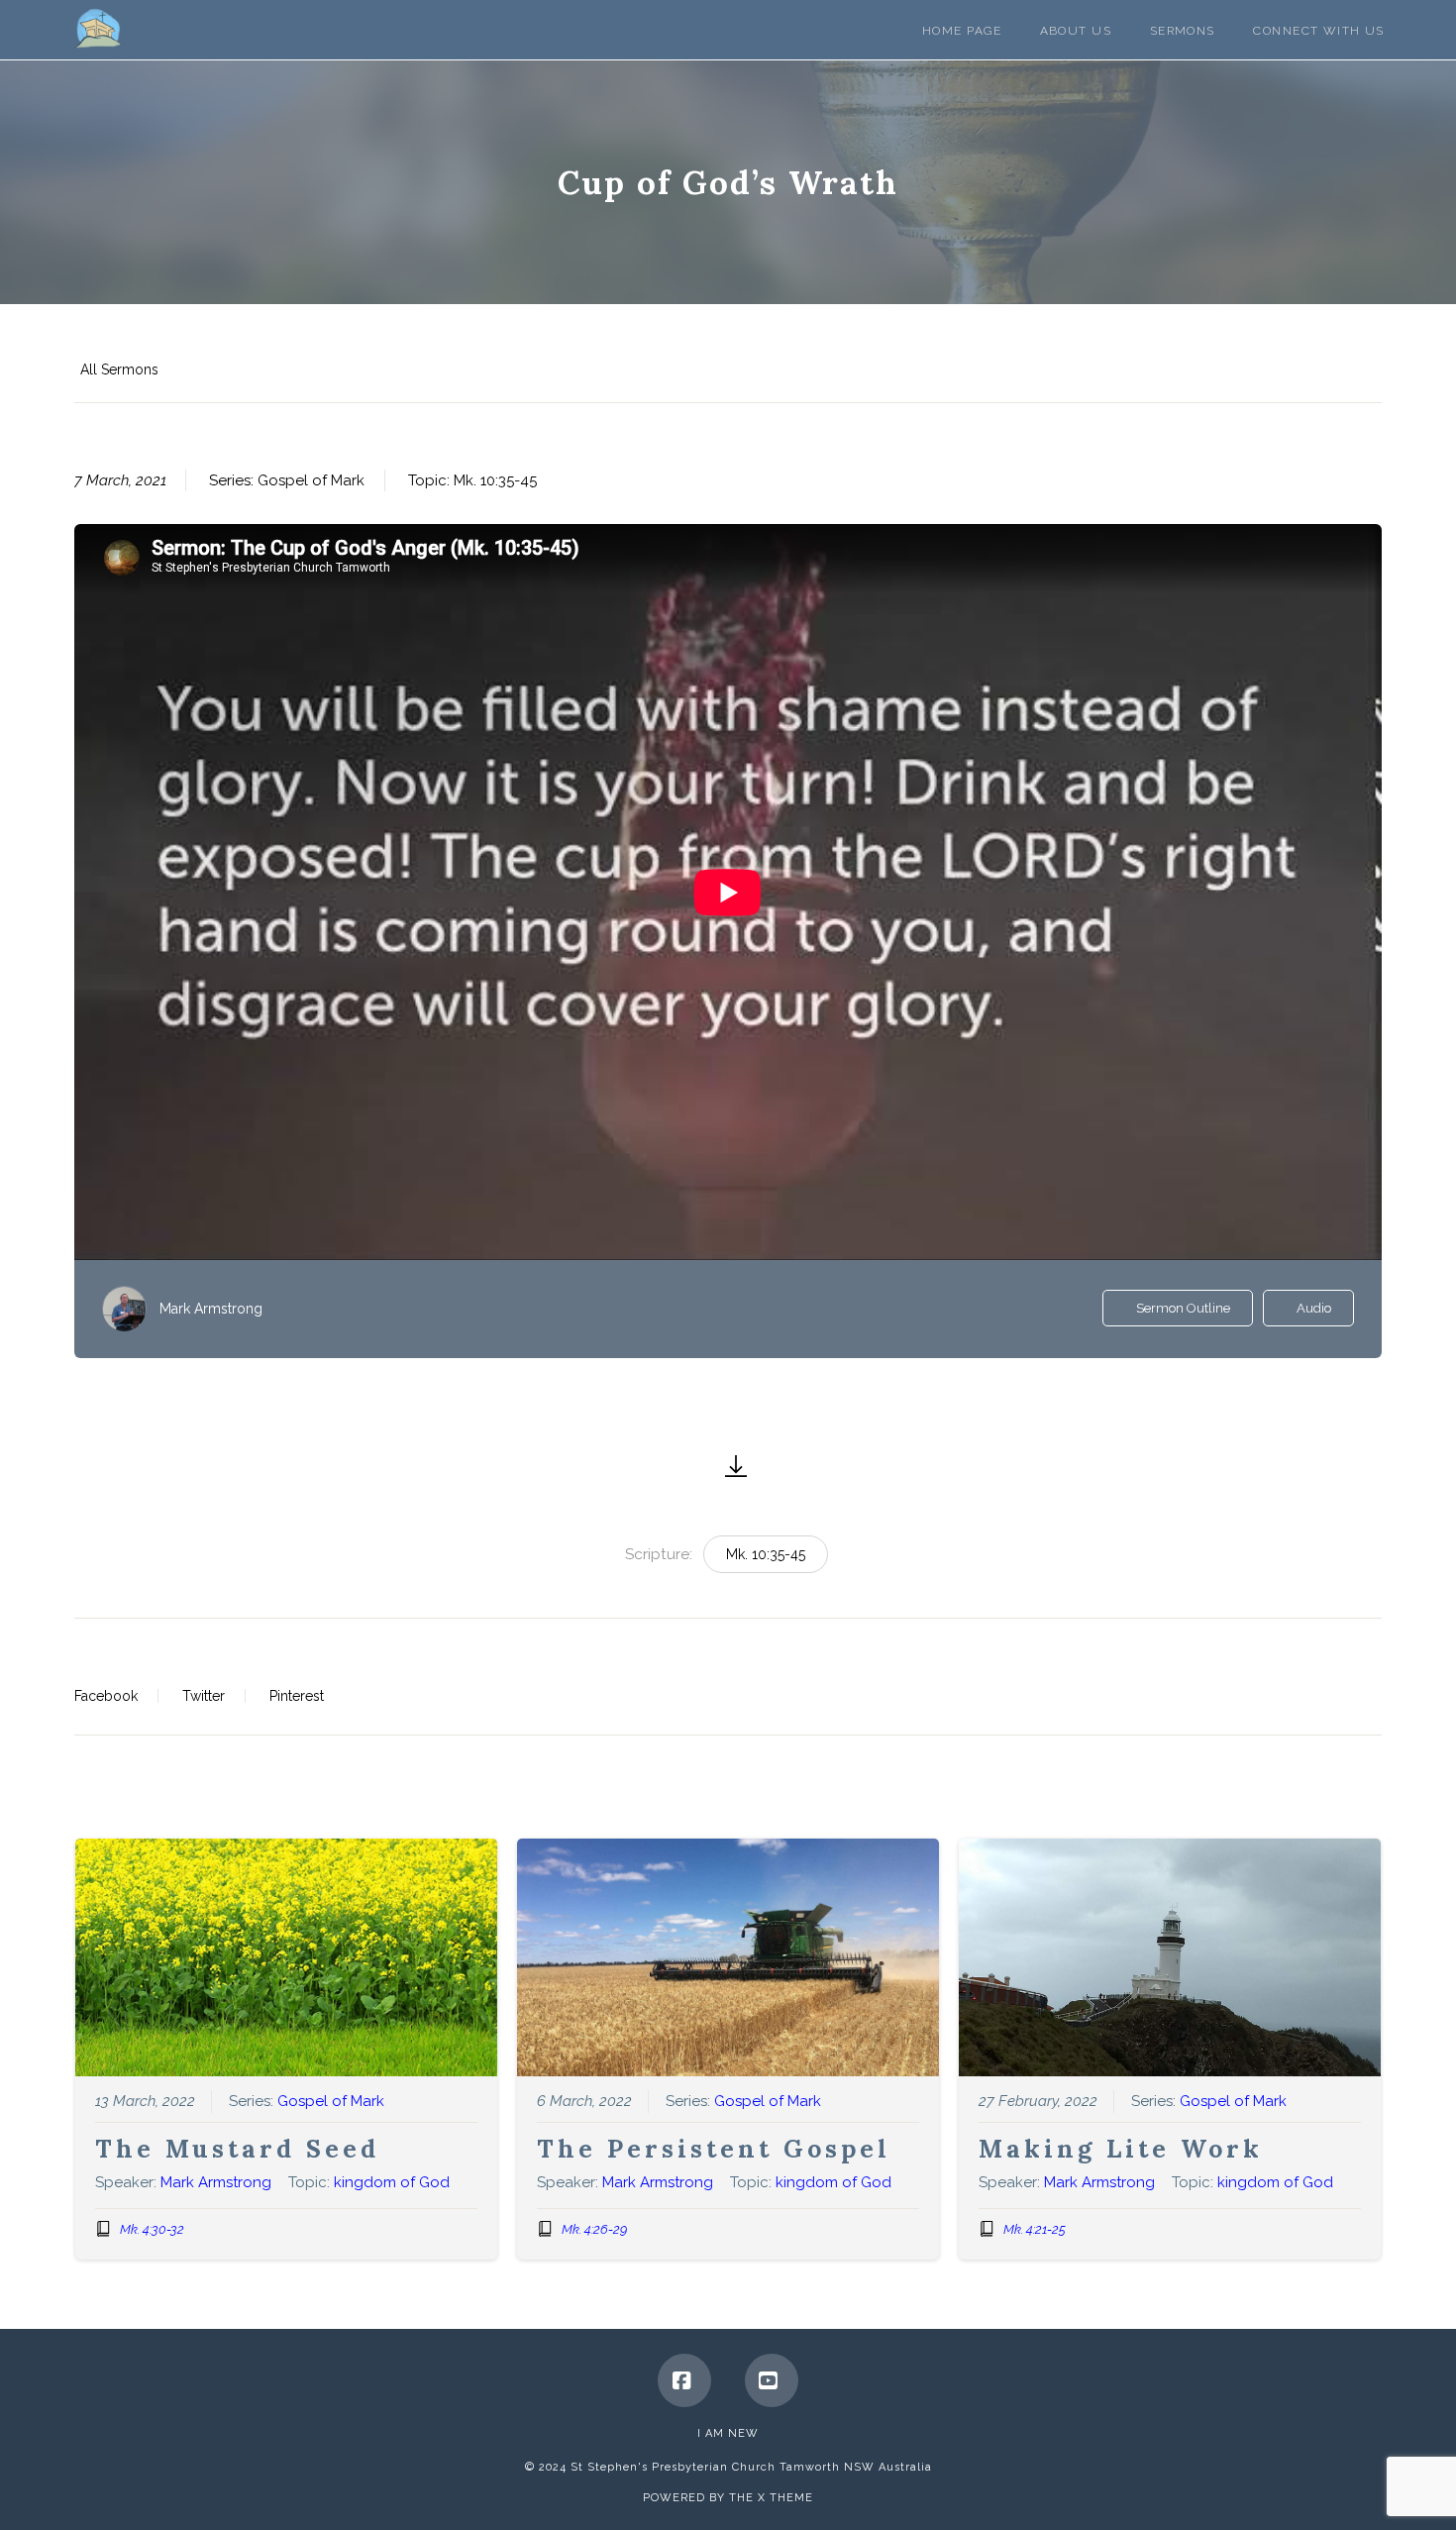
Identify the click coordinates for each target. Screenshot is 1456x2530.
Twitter (204, 1696)
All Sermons (119, 369)
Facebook (106, 1696)
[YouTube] (772, 2380)
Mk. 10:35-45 (495, 480)
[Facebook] (684, 2380)
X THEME (785, 2498)
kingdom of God (392, 2182)
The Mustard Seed (237, 2149)
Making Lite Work (1121, 2149)
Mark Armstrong (211, 1309)
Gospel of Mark (311, 480)
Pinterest (297, 1696)
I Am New (728, 2433)
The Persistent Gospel (714, 2149)
